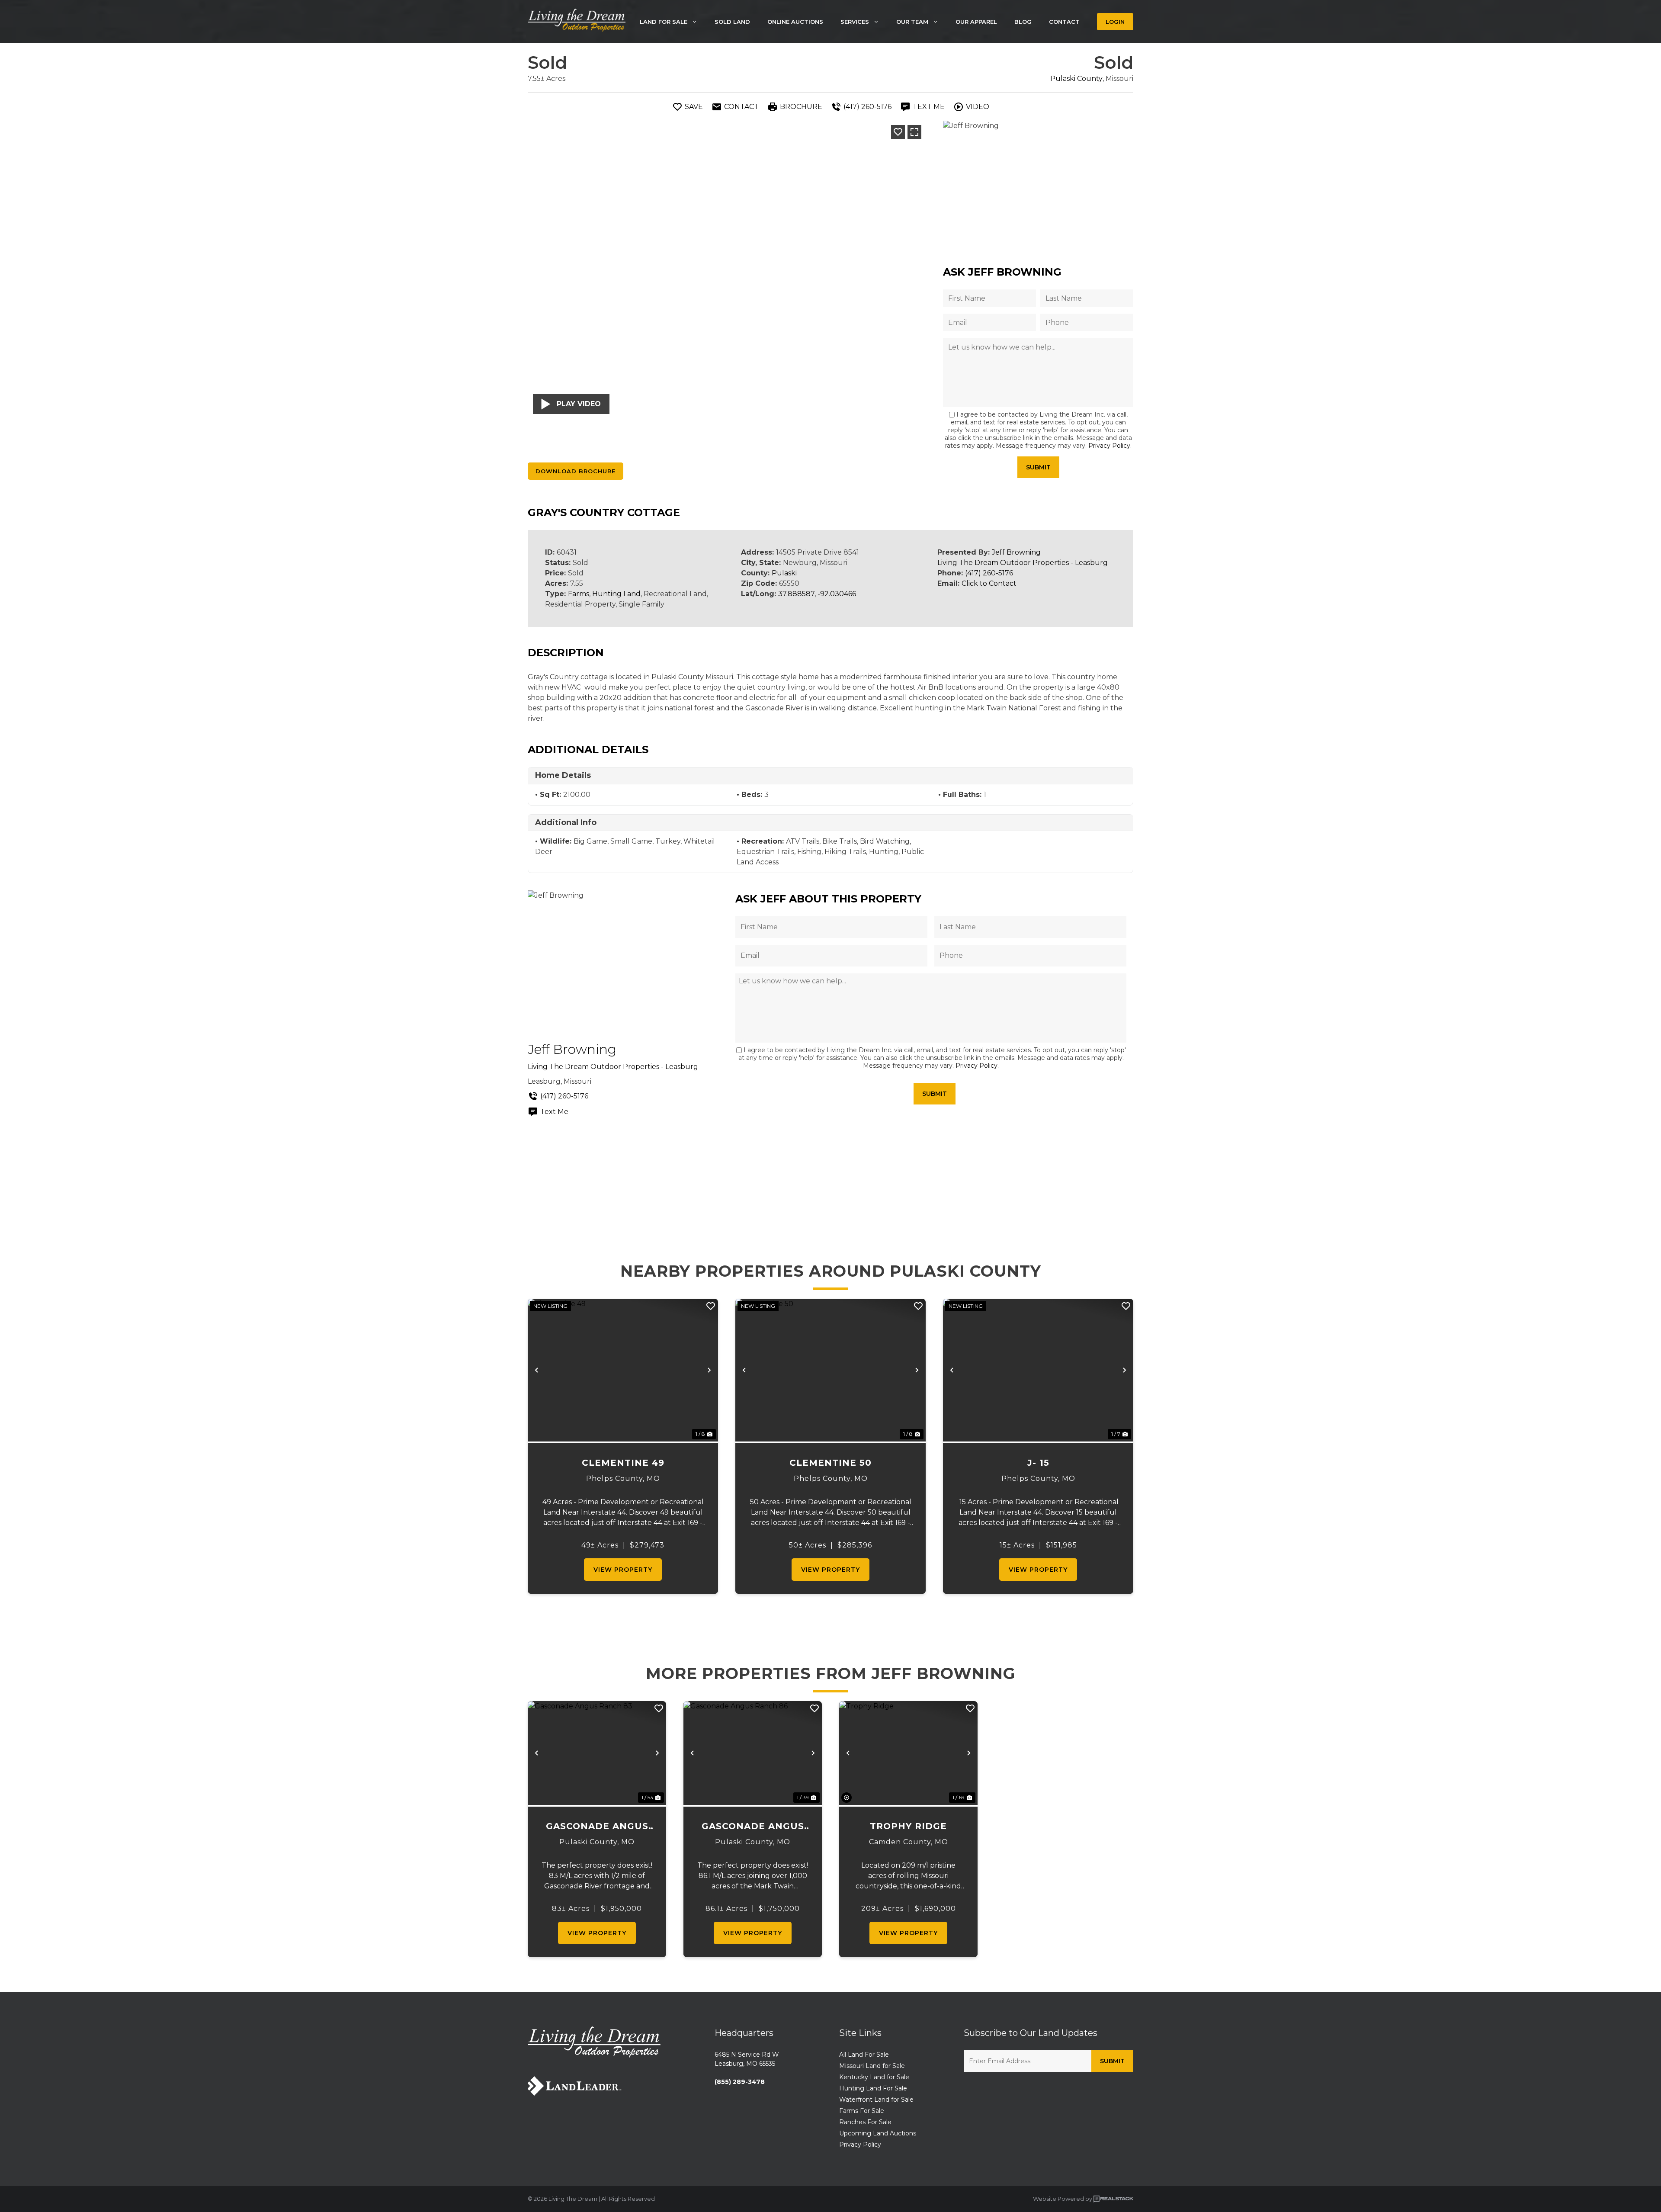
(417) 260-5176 (989, 573)
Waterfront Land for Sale (876, 2100)
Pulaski (784, 573)
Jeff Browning (1016, 552)
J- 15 (1038, 1463)
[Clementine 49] (623, 1370)
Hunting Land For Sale (873, 2088)
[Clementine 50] (830, 1370)
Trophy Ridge (908, 1826)
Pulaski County (1076, 79)
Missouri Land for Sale (872, 2066)
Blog (1023, 22)
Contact (1064, 22)
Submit (1038, 467)
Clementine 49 (623, 1463)
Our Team (912, 22)
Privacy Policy (1109, 446)
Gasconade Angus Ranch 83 (597, 1827)
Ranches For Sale (865, 2122)
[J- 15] (1038, 1370)
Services (855, 22)
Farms (579, 594)
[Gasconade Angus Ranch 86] (753, 1753)
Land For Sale (664, 22)
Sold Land (732, 22)
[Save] (898, 132)
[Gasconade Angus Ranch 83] (597, 1753)
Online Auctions (795, 22)
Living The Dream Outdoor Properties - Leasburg (1023, 563)
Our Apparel (976, 22)
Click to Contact (989, 583)
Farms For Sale (862, 2111)
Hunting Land (616, 594)
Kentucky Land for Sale (874, 2077)
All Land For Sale (864, 2055)
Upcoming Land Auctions (878, 2133)
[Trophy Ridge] (908, 1753)
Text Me (554, 1112)
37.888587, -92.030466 (817, 594)
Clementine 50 (830, 1463)
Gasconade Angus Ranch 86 (753, 1827)
